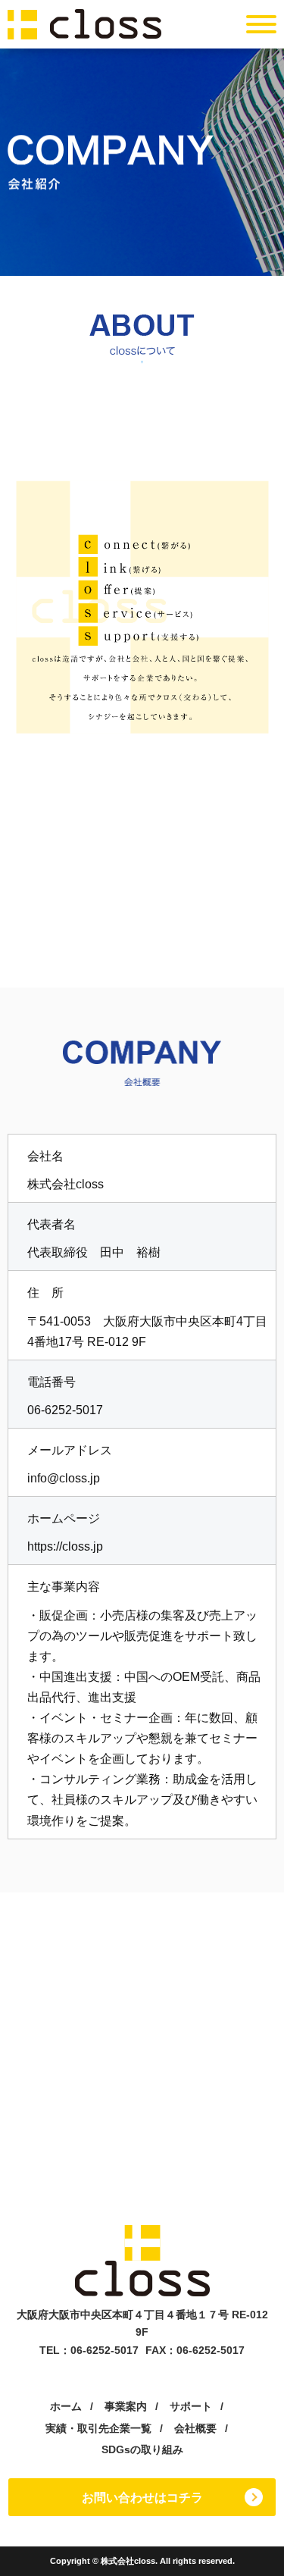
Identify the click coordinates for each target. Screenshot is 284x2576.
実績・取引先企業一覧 (98, 2428)
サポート (191, 2406)
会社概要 (195, 2428)
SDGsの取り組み (142, 2449)
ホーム (66, 2406)
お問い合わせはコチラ (142, 2498)
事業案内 (126, 2406)
